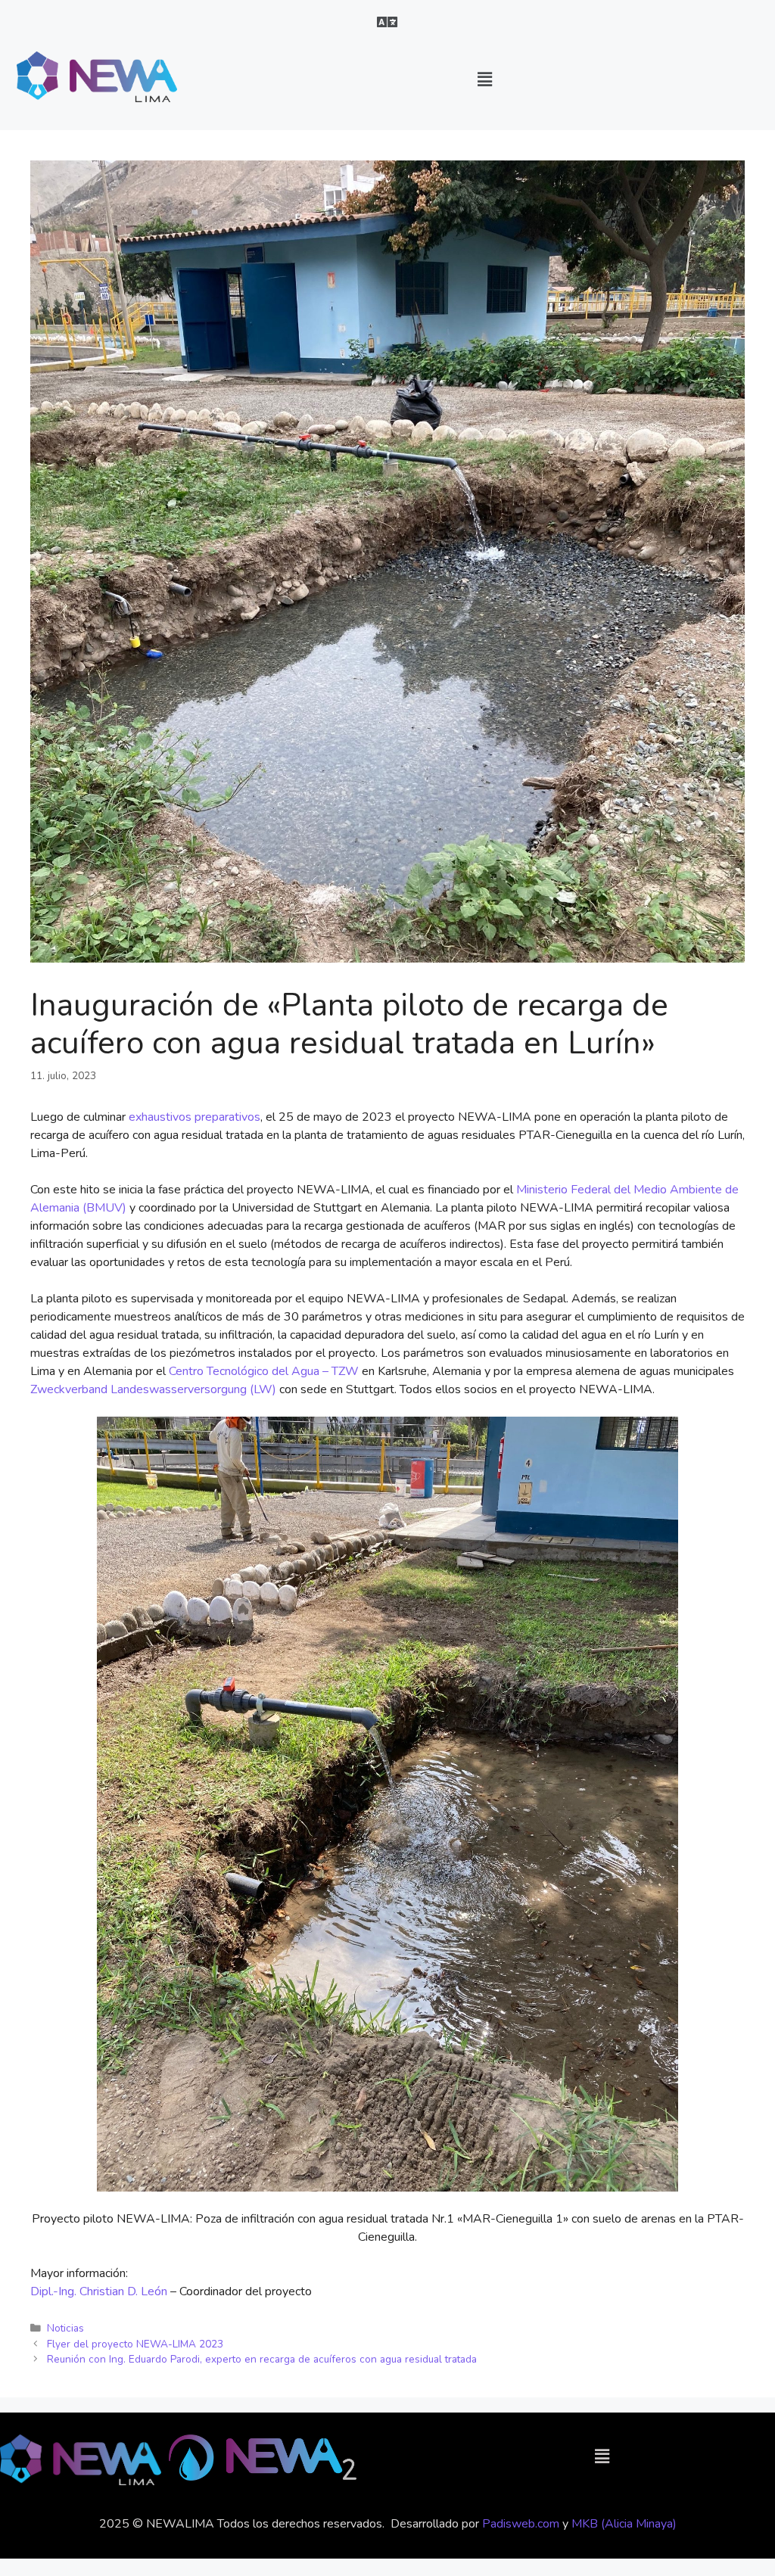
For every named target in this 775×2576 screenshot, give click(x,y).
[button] (387, 22)
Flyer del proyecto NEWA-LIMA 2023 (135, 2344)
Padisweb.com (521, 2524)
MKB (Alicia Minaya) (624, 2524)
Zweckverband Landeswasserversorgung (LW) (153, 1389)
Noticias (65, 2328)
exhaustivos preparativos (195, 1117)
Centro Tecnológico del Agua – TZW (264, 1371)
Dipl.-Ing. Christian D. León (100, 2291)
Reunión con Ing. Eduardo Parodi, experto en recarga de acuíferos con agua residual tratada (262, 2359)
